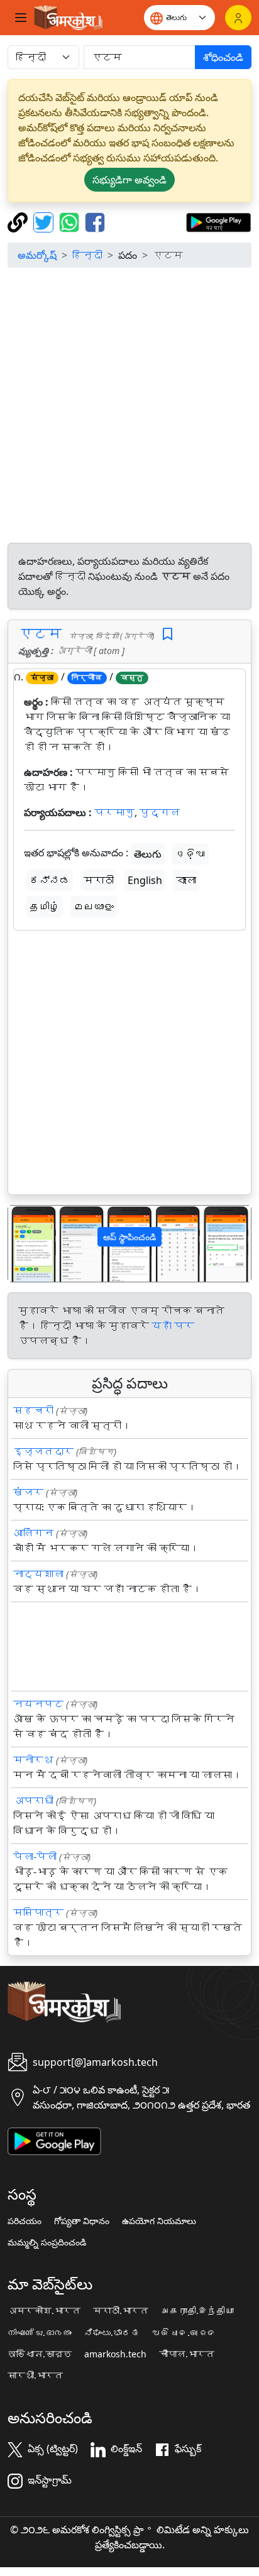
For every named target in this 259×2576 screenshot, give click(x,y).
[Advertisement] (129, 407)
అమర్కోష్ (37, 255)
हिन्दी (87, 255)
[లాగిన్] (238, 18)
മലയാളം (94, 907)
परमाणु (114, 812)
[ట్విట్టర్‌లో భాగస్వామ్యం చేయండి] (45, 221)
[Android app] (54, 2140)
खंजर (28, 1492)
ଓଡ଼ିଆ (190, 854)
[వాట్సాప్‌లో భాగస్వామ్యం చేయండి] (71, 221)
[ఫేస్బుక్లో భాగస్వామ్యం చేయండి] (95, 221)
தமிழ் (45, 907)
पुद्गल (160, 812)
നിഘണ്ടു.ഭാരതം (40, 2333)
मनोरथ (33, 1760)
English (145, 880)
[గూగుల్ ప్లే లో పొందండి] (218, 221)
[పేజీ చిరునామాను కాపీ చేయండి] (19, 221)
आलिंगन (33, 1533)
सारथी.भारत (35, 2376)
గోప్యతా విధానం (82, 2221)
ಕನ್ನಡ (50, 880)
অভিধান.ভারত (40, 2354)
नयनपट (38, 1704)
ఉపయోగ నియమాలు (159, 2221)
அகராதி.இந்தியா (197, 2311)
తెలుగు (148, 854)
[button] (26, 1244)
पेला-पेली (35, 1857)
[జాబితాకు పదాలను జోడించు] (168, 634)
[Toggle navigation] (21, 18)
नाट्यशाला (38, 1574)
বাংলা (186, 880)
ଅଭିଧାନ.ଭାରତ (184, 2333)
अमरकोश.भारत (44, 2311)
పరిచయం (25, 2221)
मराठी (99, 880)
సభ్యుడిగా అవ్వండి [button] (129, 180)
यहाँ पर (173, 1326)
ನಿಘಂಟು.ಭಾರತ (112, 2333)
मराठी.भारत (121, 2311)
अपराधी (33, 1801)
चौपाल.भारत (187, 2354)
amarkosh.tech (115, 2354)
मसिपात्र (38, 1913)
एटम (40, 633)
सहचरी (33, 1411)
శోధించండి (223, 57)
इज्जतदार (43, 1451)
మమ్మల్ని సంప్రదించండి (47, 2242)
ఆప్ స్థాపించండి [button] (129, 1237)
